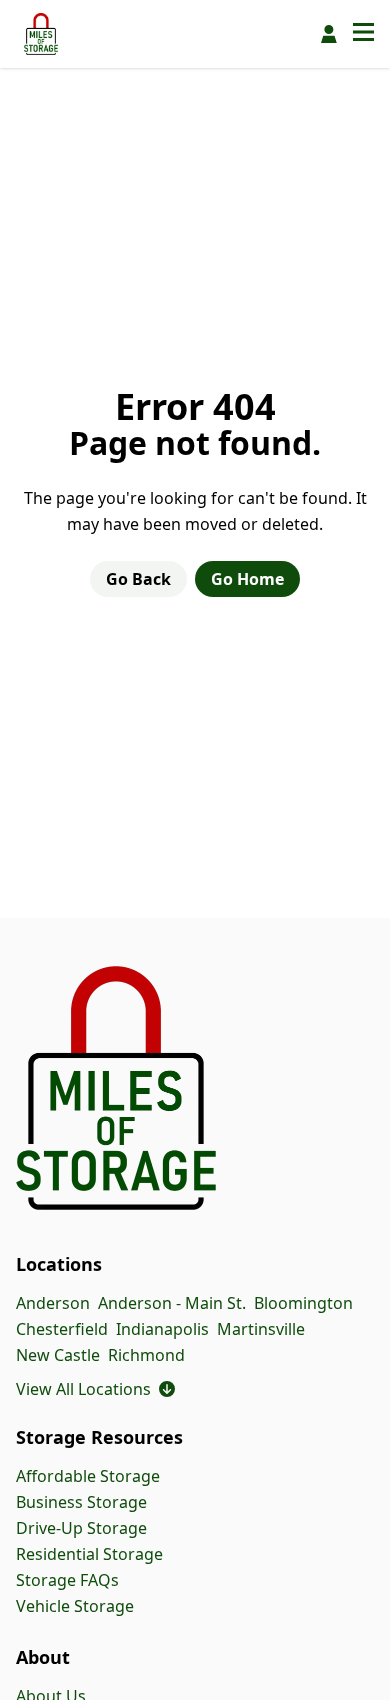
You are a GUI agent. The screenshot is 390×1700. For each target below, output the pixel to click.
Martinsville (261, 1329)
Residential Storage (89, 1554)
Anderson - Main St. (172, 1303)
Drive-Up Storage (81, 1528)
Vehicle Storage (75, 1606)
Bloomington (303, 1303)
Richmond (146, 1355)
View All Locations (95, 1389)
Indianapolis (162, 1329)
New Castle (58, 1355)
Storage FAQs (67, 1580)
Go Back (138, 579)
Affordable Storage (88, 1476)
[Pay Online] (329, 34)
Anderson (53, 1303)
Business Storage (81, 1502)
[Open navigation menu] (363, 34)
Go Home (247, 579)
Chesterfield (62, 1329)
